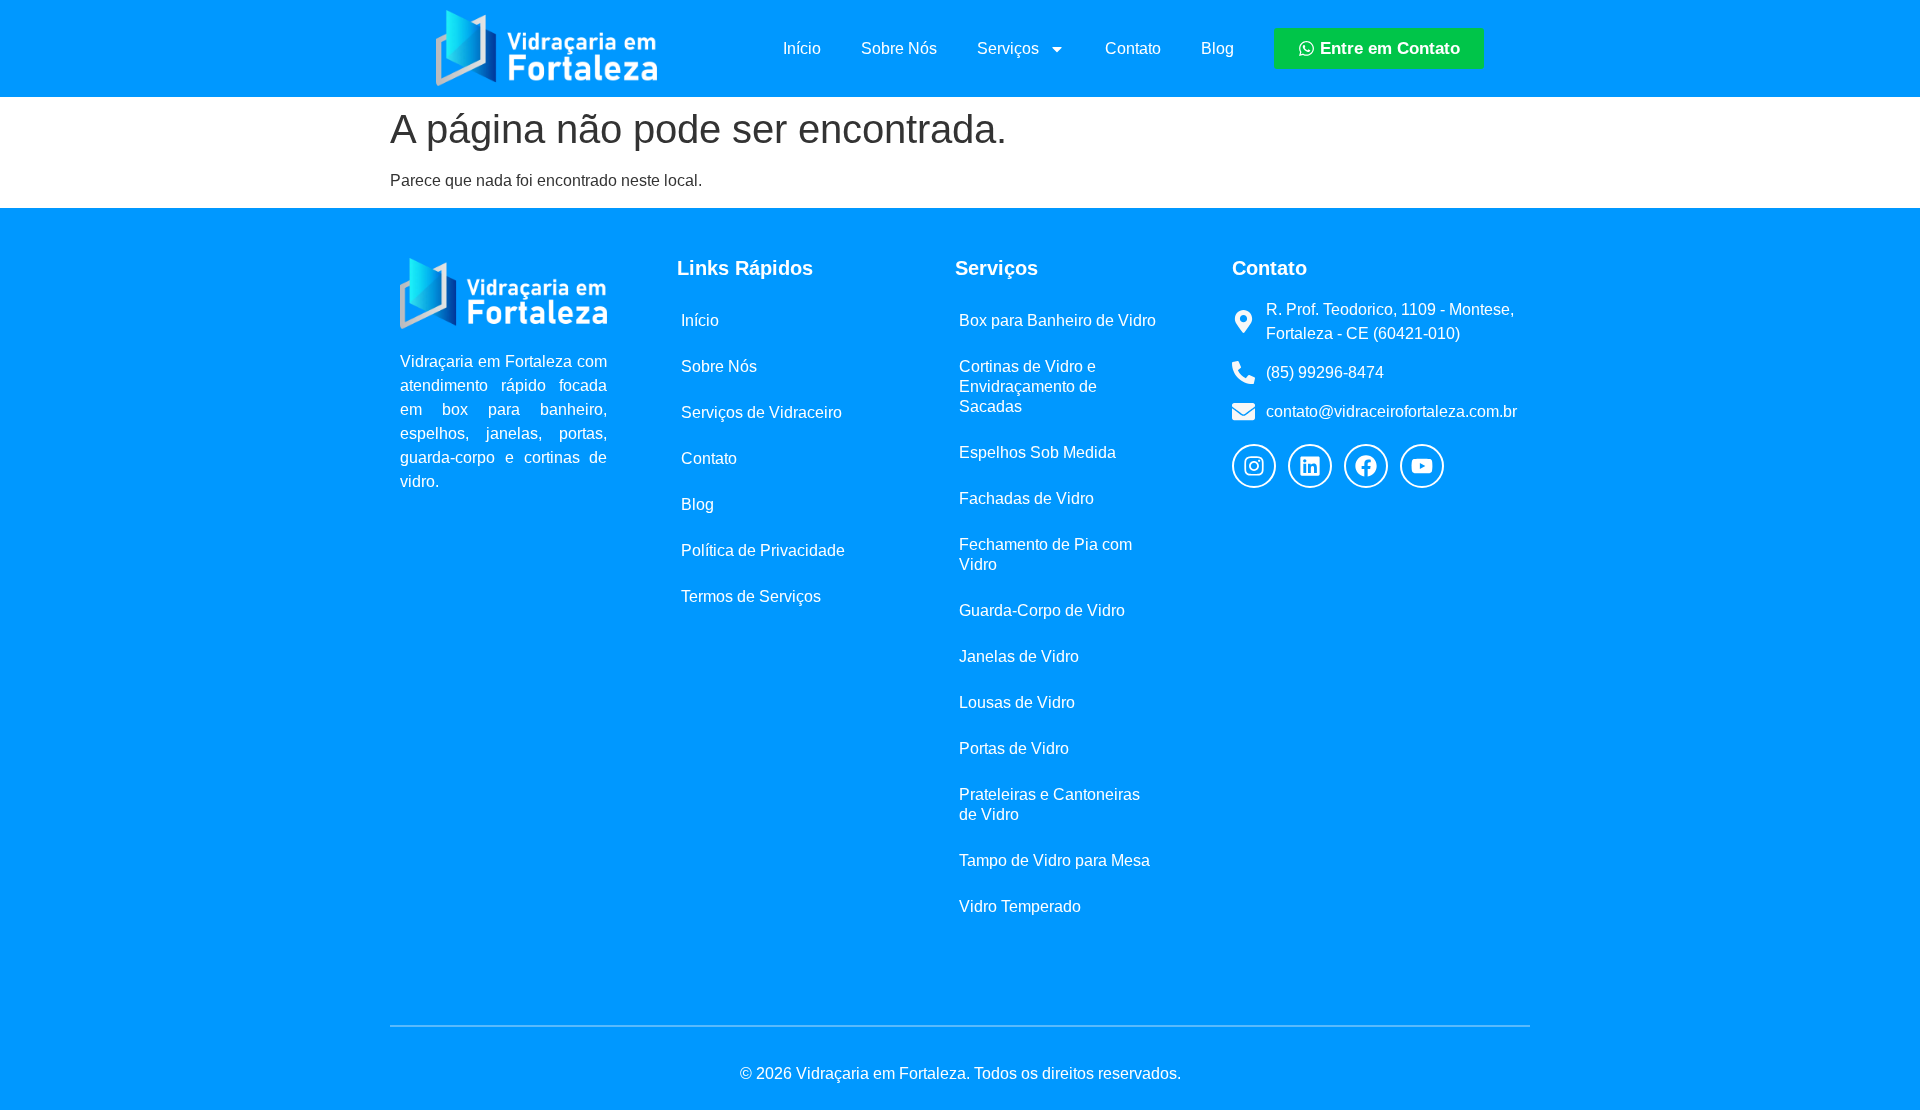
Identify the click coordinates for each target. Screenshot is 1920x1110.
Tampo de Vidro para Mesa (1054, 860)
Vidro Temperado (1020, 906)
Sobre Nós (899, 48)
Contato (1133, 48)
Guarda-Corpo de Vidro (1042, 610)
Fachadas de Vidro (1026, 498)
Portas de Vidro (1014, 748)
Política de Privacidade (763, 550)
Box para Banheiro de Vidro (1057, 320)
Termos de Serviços (751, 596)
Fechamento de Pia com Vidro (1045, 554)
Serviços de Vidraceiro (761, 412)
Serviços (1008, 48)
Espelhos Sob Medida (1037, 452)
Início (802, 48)
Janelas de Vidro (1019, 656)
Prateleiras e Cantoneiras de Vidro (1049, 804)
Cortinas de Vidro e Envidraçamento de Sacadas (1028, 386)
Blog (1217, 48)
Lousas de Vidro (1017, 702)
